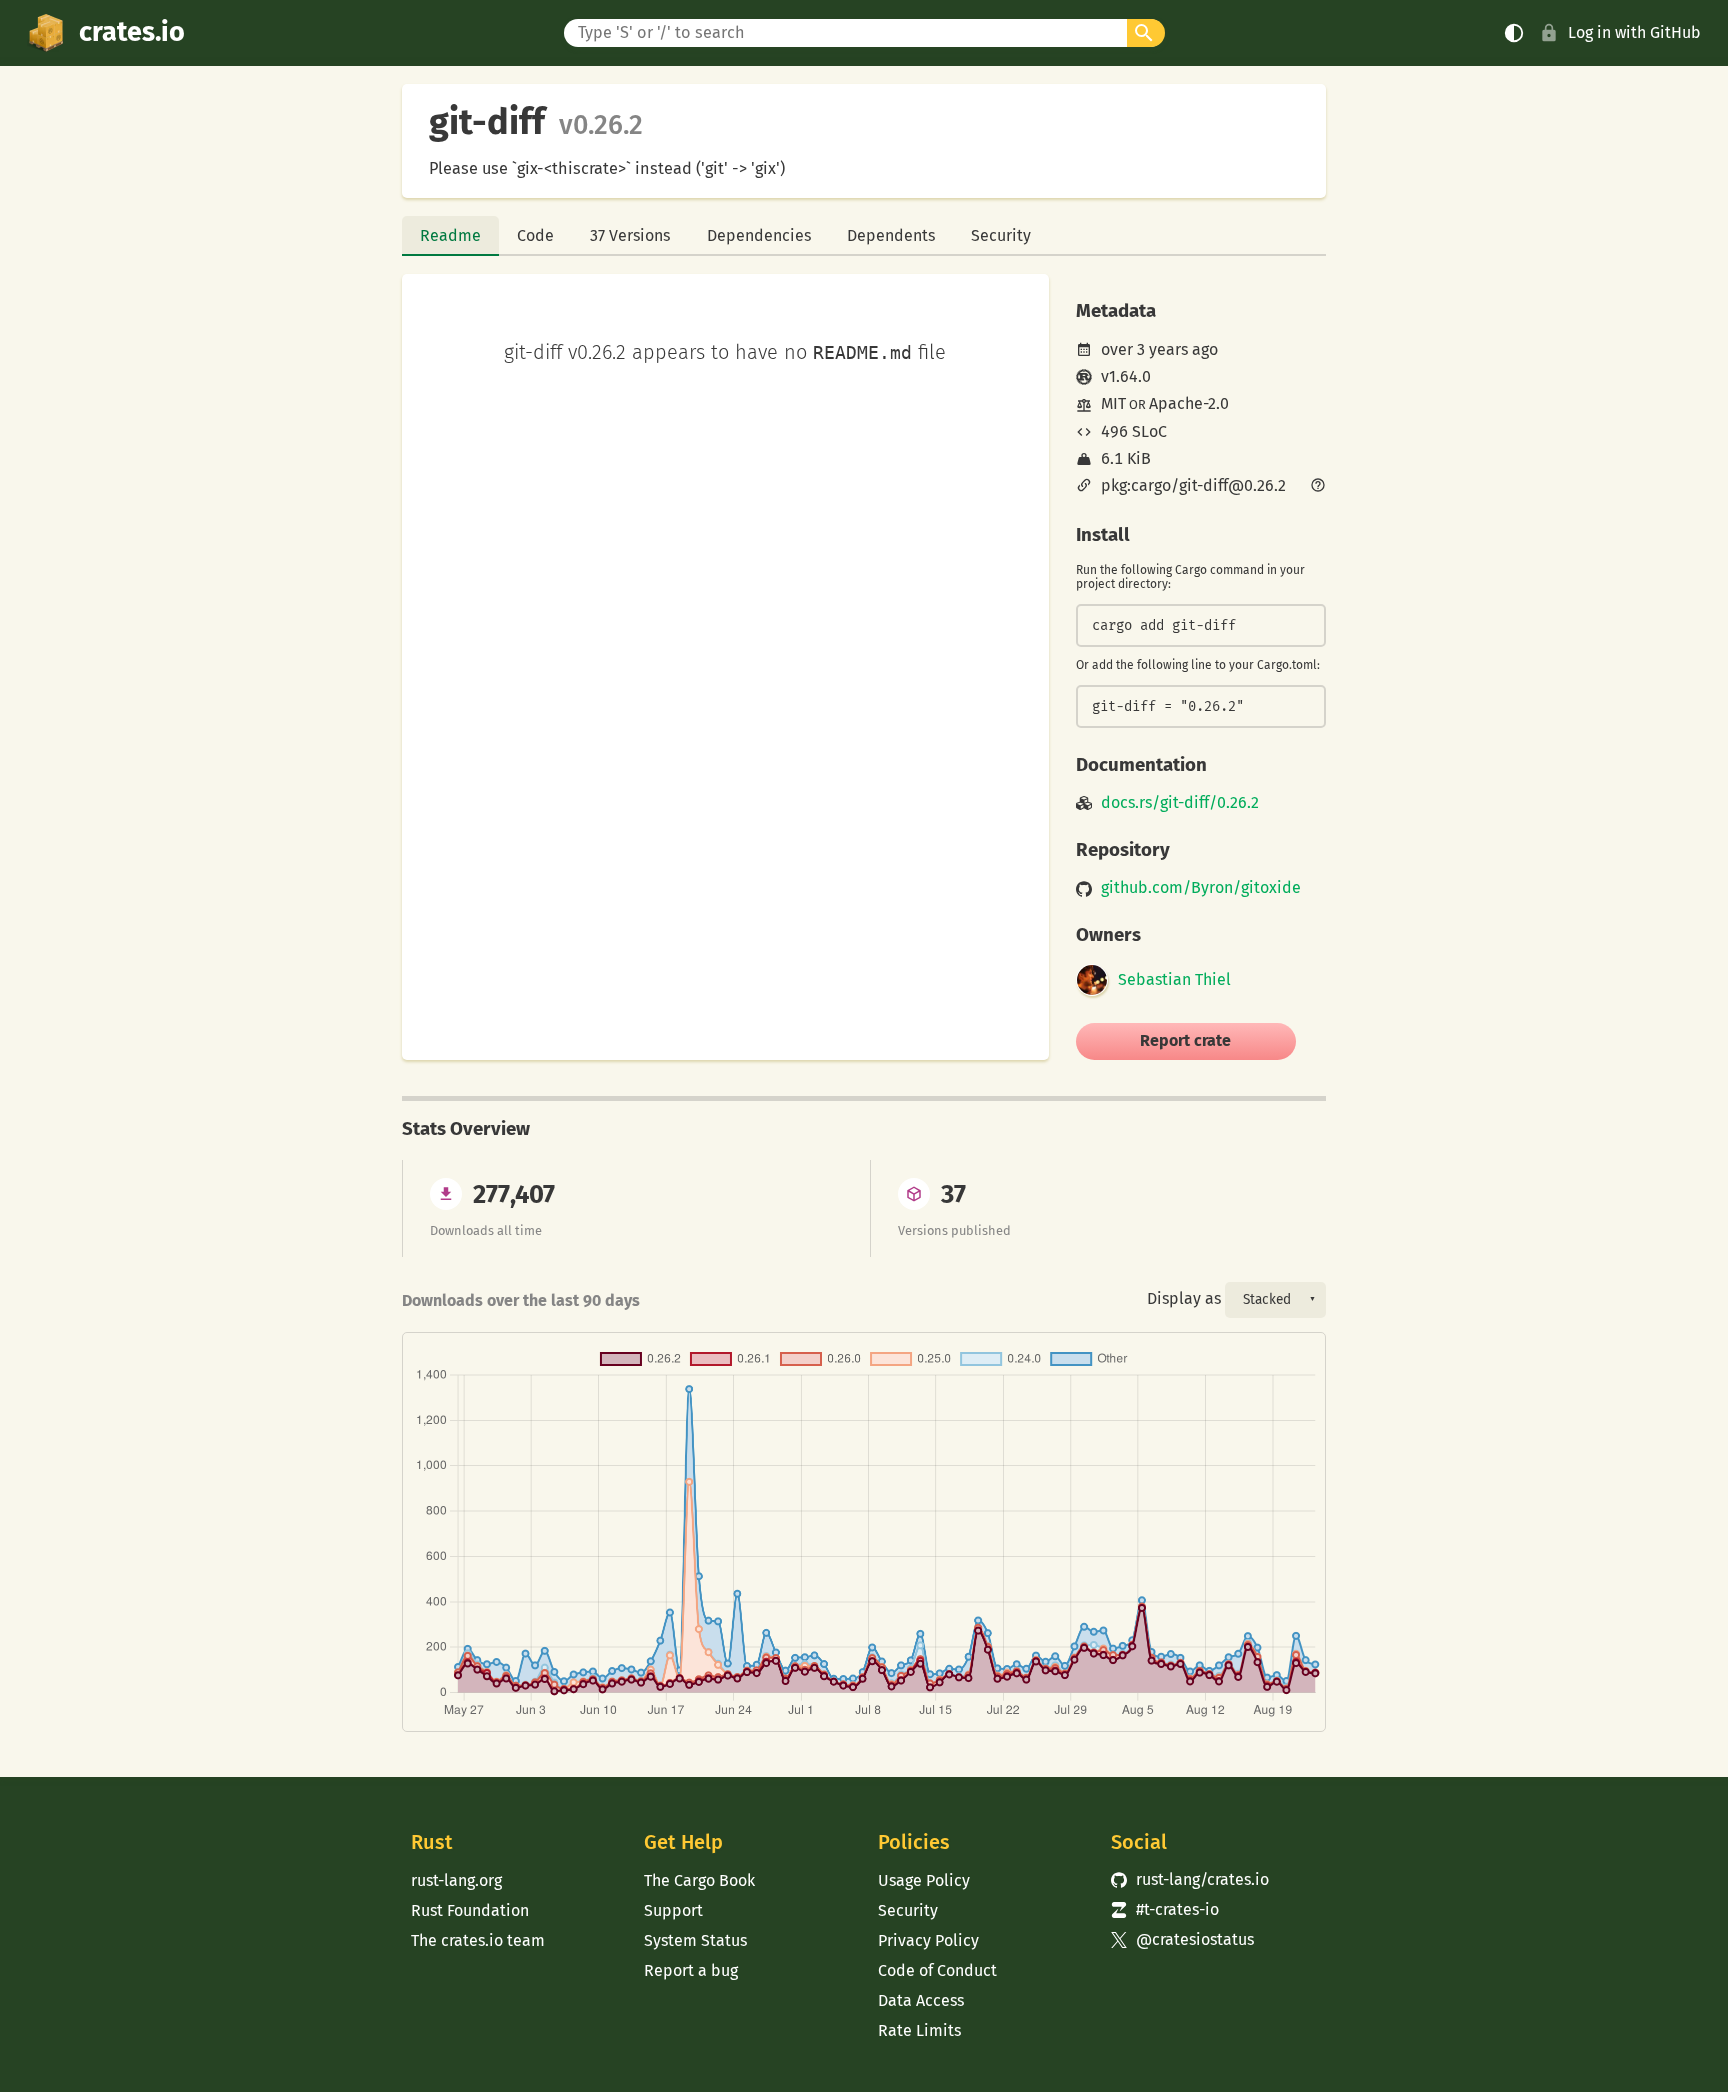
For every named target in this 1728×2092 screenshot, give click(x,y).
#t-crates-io (1165, 1909)
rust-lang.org (456, 1880)
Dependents (891, 235)
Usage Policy (924, 1880)
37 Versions (630, 235)
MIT (1113, 403)
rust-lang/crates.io (1190, 1879)
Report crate (1185, 1040)
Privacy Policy (928, 1940)
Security (1001, 235)
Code (535, 235)
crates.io (132, 32)
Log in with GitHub (1634, 32)
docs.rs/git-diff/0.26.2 (1180, 803)
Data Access (921, 2000)
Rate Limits (919, 2030)
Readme (450, 235)
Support (673, 1910)
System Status (695, 1940)
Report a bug (691, 1970)
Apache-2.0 (1189, 403)
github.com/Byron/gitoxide (1201, 888)
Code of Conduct (937, 1970)
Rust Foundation (470, 1910)
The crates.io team (478, 1940)
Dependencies (759, 235)
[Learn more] (1318, 487)
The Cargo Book (699, 1880)
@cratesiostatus (1182, 1939)
